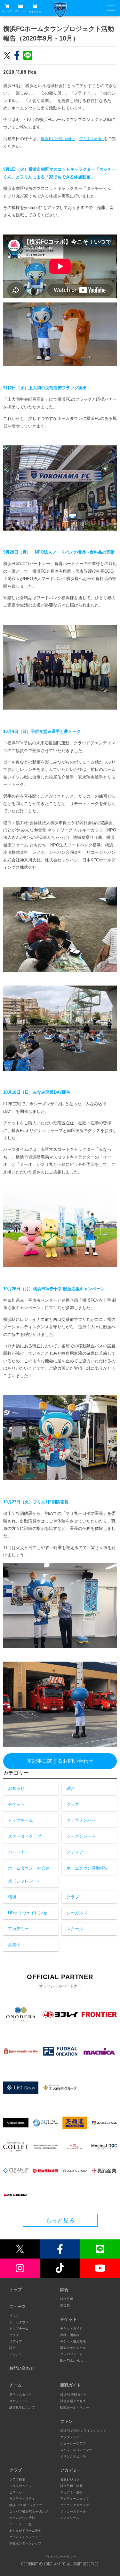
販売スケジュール (73, 2348)
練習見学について (22, 2407)
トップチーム (20, 1820)
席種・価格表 (70, 2335)
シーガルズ (77, 1913)
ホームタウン (19, 2322)
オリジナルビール (73, 2456)
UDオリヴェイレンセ (28, 1913)
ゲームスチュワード (24, 2537)
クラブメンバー (81, 1820)
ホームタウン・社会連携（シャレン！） (29, 1875)
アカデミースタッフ (75, 2499)
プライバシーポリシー (60, 2557)
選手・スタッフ (20, 2395)
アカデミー (18, 1929)
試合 (71, 1788)
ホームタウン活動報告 (87, 1868)
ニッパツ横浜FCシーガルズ (29, 2511)
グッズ (73, 1804)
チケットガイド (71, 2329)
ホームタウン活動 (22, 2518)
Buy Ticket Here (72, 2360)
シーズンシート (81, 1836)
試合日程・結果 (71, 2486)
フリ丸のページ (20, 2486)
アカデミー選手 (71, 2492)
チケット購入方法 (73, 2341)
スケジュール (19, 2401)
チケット (20, 11)
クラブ (73, 1897)
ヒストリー (17, 2492)
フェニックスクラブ (75, 2505)
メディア (75, 1852)
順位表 (65, 2305)
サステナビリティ (22, 2499)
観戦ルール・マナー (75, 2407)
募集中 (14, 1945)
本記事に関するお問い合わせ (60, 1761)
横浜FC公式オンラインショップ (83, 2431)
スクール (75, 1929)
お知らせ (16, 1788)
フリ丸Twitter (91, 139)
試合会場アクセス (73, 2401)
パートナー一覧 (20, 2524)
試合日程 (67, 2299)
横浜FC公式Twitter (58, 139)
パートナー (18, 1852)
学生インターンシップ (25, 2543)
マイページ (35, 12)
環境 (12, 1897)
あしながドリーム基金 (25, 2531)
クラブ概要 (17, 2479)
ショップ (7, 11)
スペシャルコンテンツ (76, 2450)
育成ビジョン (70, 2479)
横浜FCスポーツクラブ (26, 2505)
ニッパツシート (71, 2354)
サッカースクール (73, 2511)
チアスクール (70, 2518)
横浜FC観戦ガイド (73, 2395)
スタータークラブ (25, 1836)
